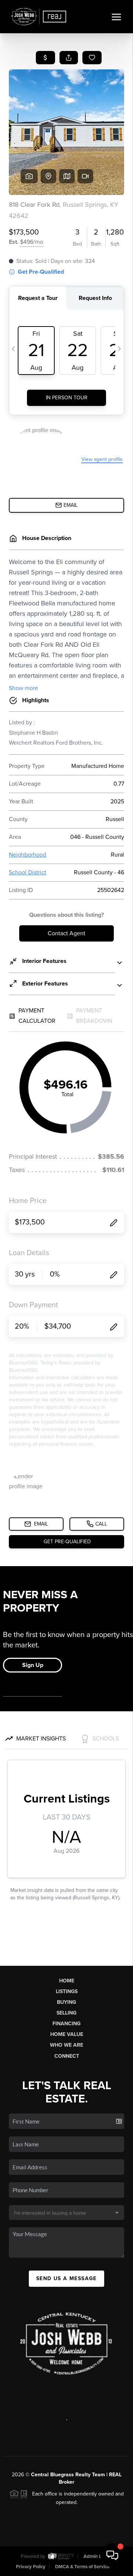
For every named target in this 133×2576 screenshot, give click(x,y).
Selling (66, 2013)
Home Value (67, 2034)
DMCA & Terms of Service (82, 2567)
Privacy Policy (31, 2567)
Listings (67, 1991)
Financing (66, 2024)
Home (67, 1981)
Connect (67, 2056)
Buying (66, 2002)
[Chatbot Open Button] (112, 2555)
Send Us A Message (66, 2278)
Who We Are (66, 2045)
